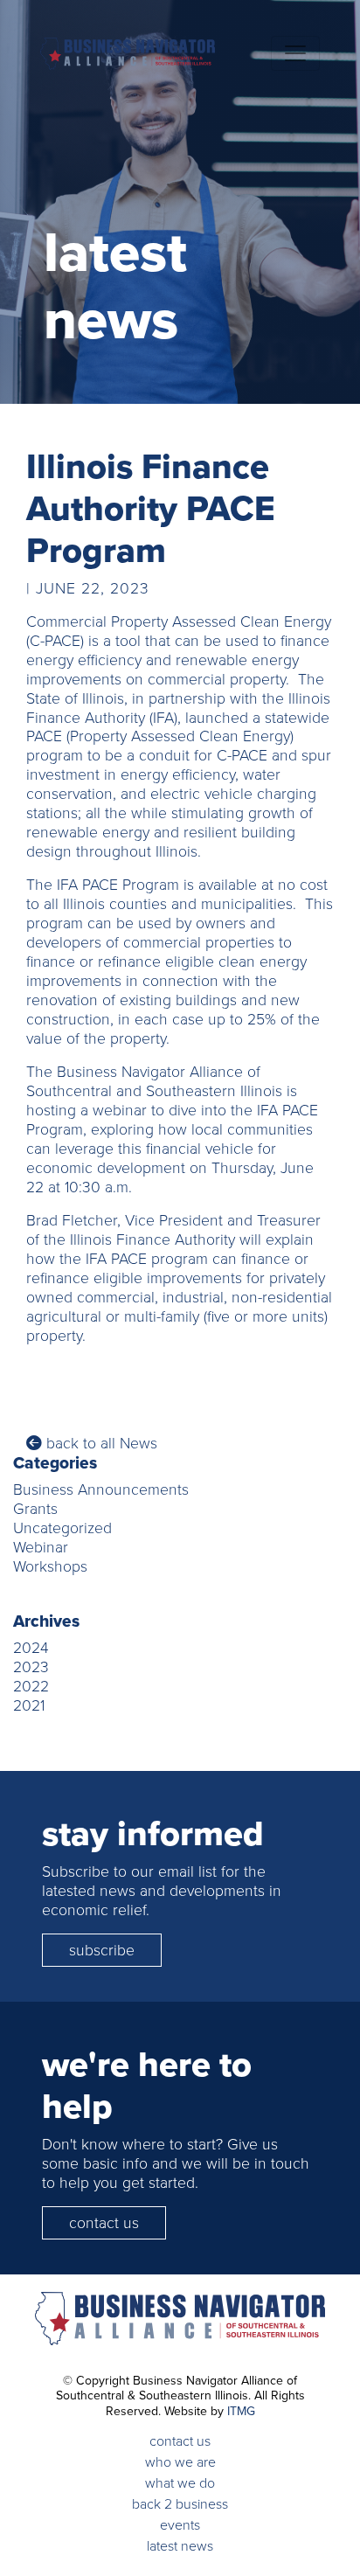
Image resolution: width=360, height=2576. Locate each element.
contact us (104, 2223)
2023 (31, 1667)
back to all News (100, 1443)
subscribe (102, 1950)
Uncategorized (62, 1528)
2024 (31, 1648)
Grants (35, 1509)
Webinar (41, 1547)
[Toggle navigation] (295, 53)
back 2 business (180, 2504)
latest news (180, 2546)
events (180, 2525)
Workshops (50, 1566)
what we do (180, 2483)
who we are (180, 2462)
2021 (29, 1705)
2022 (31, 1686)
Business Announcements (101, 1489)
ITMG (241, 2411)
